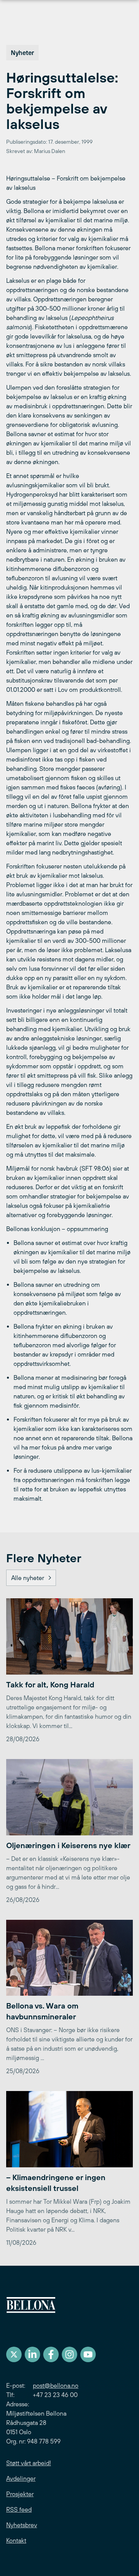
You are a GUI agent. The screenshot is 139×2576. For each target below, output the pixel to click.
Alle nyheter (28, 1578)
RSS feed (19, 2509)
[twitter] (14, 2354)
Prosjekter (20, 2494)
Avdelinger (21, 2478)
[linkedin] (32, 2354)
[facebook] (51, 2354)
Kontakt (16, 2540)
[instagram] (69, 2354)
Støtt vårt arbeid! (29, 2463)
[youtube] (88, 2354)
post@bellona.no (56, 2385)
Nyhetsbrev (22, 2525)
